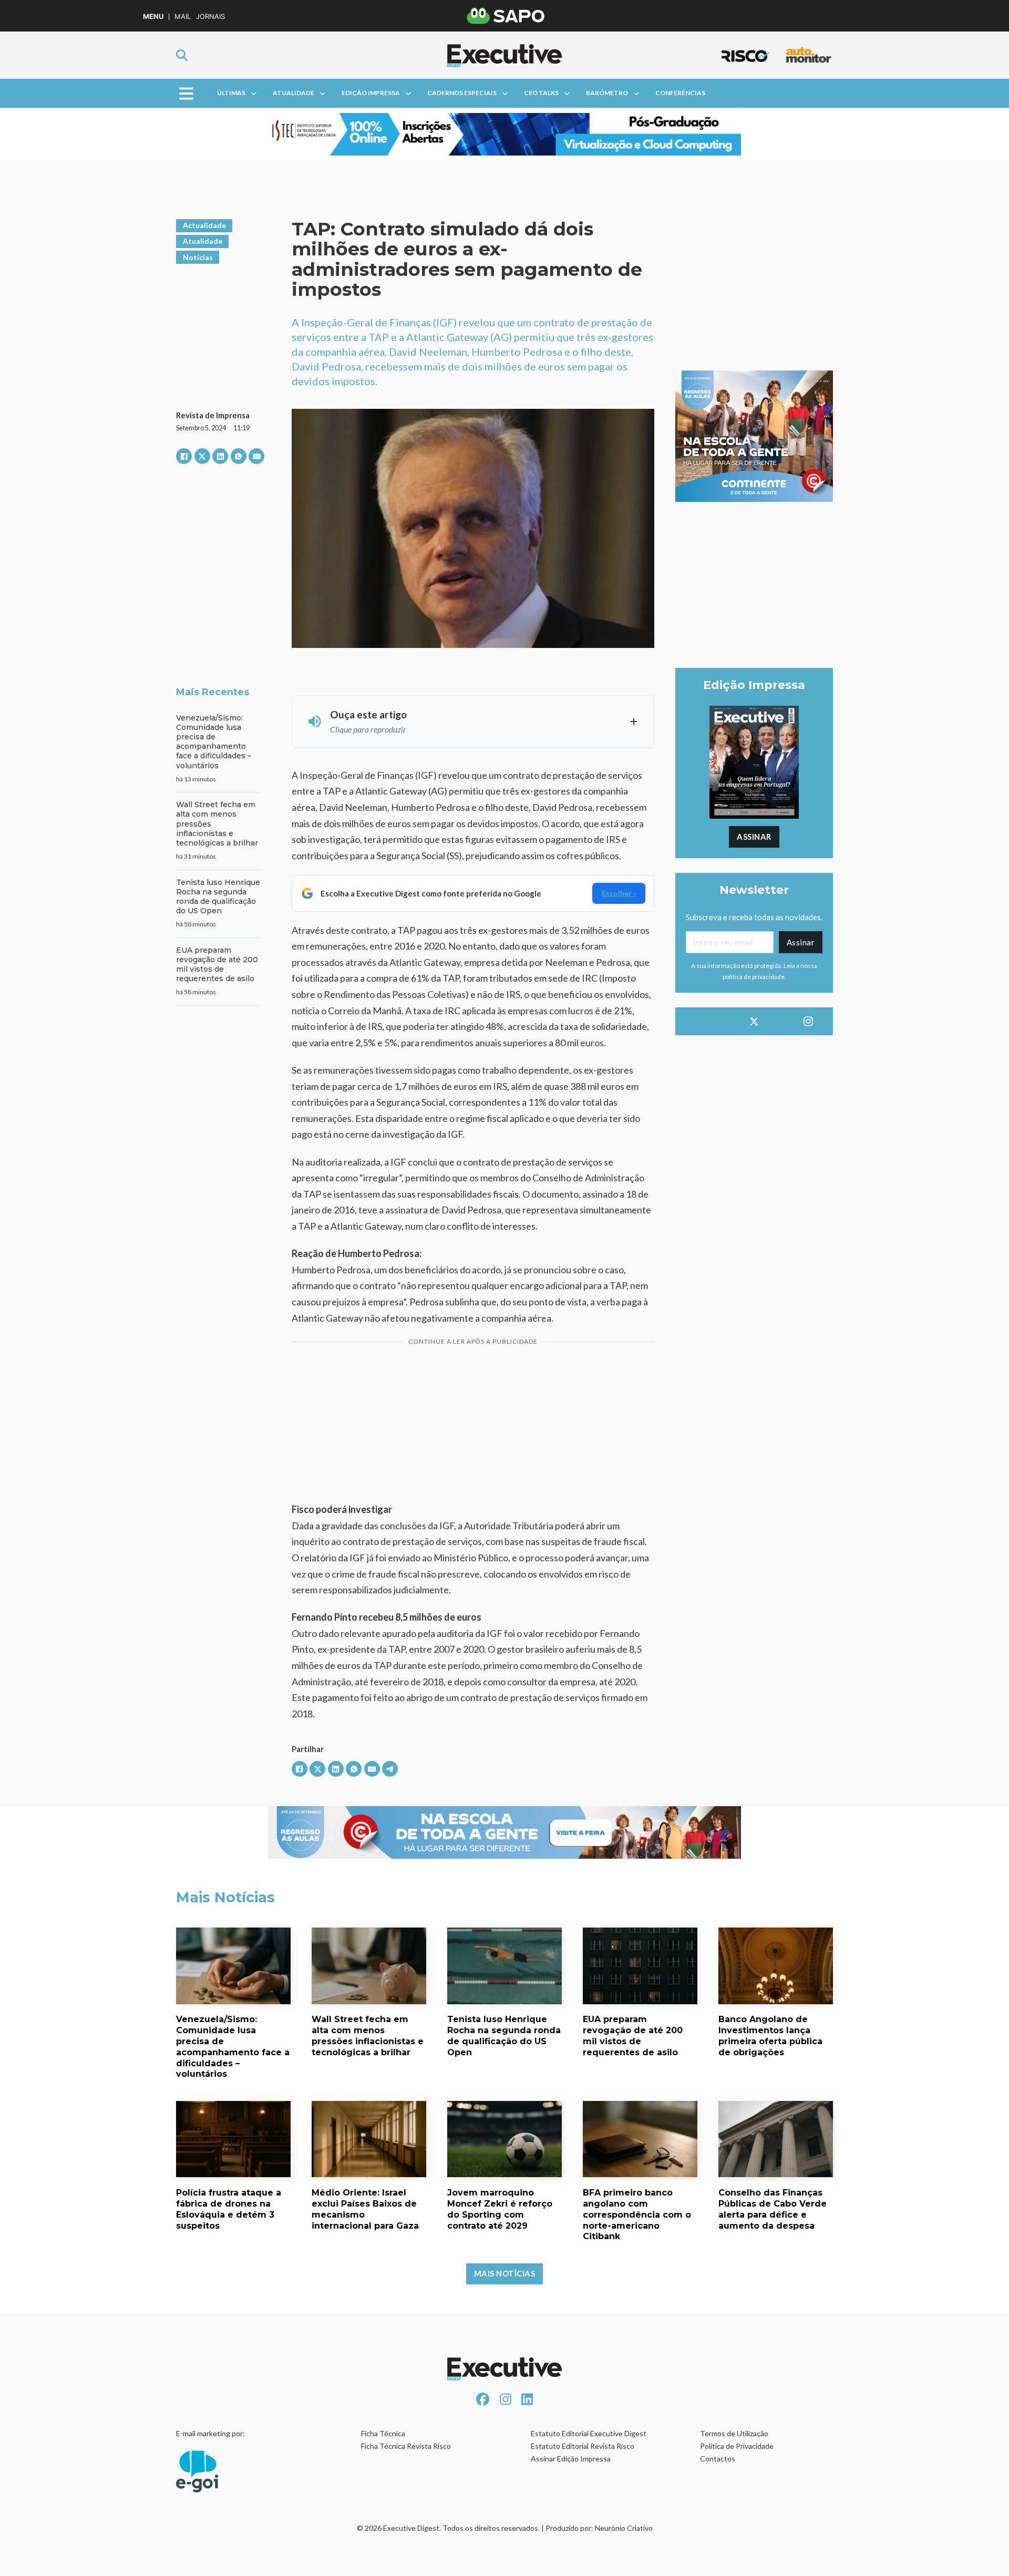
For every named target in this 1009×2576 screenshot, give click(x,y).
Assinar (754, 837)
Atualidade (294, 93)
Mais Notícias (505, 2273)
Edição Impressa (371, 93)
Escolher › (619, 893)
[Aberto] (186, 93)
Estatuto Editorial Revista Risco (583, 2446)
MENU (153, 17)
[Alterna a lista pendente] (254, 94)
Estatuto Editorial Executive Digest (589, 2433)
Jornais (210, 17)
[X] (202, 456)
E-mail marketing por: (210, 2433)
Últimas (231, 93)
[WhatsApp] (239, 456)
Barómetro (607, 93)
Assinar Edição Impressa (571, 2459)
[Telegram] (390, 1769)
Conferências (680, 93)
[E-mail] (256, 456)
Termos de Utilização (734, 2433)
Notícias (198, 257)
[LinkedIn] (220, 456)
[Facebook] (184, 456)
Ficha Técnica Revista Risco (406, 2446)
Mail (183, 17)
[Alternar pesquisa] (182, 55)
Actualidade (204, 225)
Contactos (718, 2459)
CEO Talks (541, 93)
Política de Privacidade (737, 2446)
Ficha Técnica (383, 2433)
